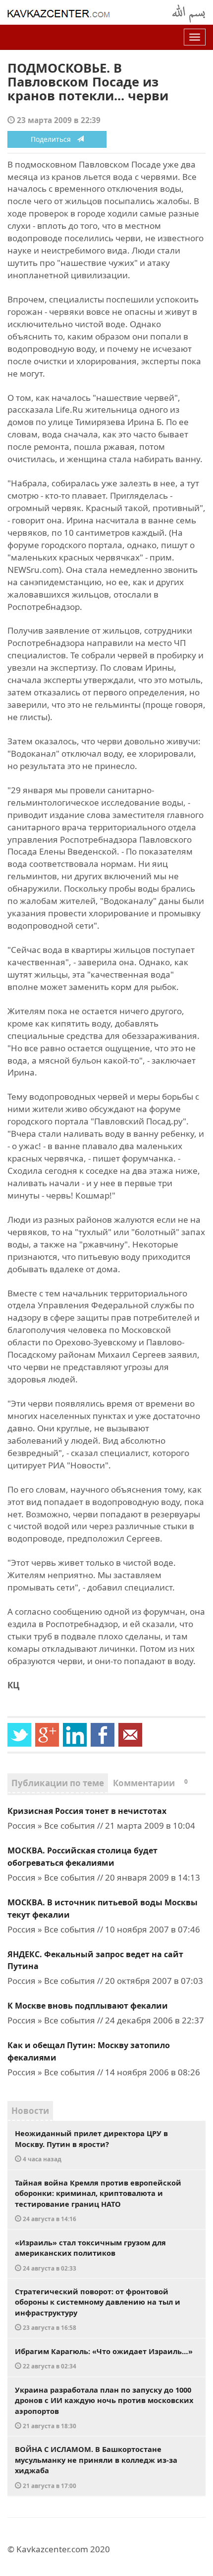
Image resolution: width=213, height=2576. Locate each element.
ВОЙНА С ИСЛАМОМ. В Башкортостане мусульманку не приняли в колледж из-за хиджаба (96, 2467)
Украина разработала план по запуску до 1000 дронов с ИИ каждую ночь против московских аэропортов (104, 2407)
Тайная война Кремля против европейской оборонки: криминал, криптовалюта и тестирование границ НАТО (98, 2200)
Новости (30, 2111)
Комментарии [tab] (150, 1783)
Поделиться (54, 139)
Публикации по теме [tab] (58, 1783)
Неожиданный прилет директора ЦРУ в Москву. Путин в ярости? (91, 2146)
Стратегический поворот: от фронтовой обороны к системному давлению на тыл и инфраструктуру (98, 2309)
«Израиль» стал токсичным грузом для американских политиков (90, 2255)
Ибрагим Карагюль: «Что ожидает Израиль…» (104, 2358)
